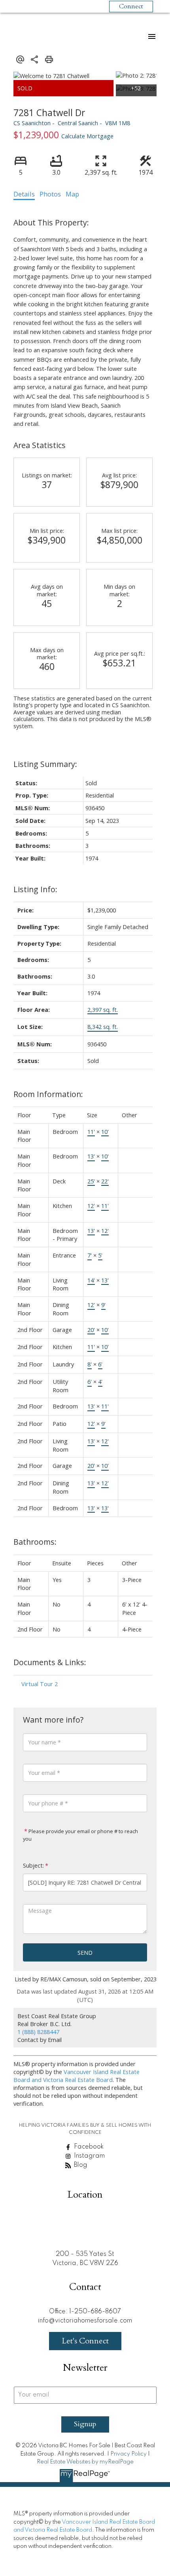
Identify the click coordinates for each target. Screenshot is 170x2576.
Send (85, 1952)
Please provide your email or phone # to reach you (80, 1835)
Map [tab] (72, 194)
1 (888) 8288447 (38, 2032)
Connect (131, 6)
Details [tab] (24, 194)
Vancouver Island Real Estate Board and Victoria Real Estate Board (76, 2076)
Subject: (33, 1865)
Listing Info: (35, 889)
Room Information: (48, 1094)
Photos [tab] (50, 194)
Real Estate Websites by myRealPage (85, 2462)
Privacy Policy (128, 2454)
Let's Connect (85, 2341)
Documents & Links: (50, 1662)
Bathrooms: (35, 1542)
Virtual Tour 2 (40, 1684)
